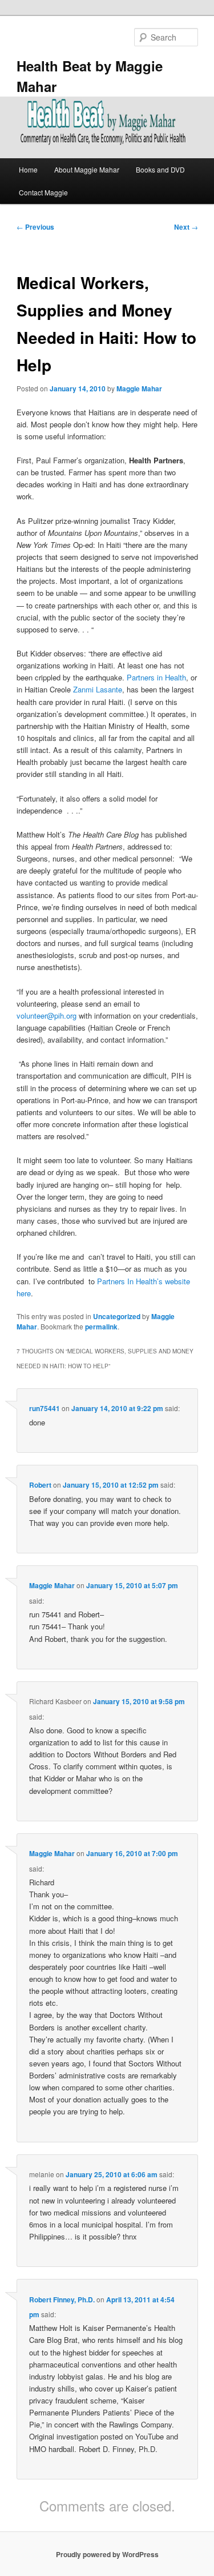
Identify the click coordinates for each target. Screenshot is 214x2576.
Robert (40, 1485)
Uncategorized (117, 1316)
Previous (35, 227)
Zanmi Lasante (98, 689)
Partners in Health (156, 677)
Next (186, 227)
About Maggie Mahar (87, 169)
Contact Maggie (43, 192)
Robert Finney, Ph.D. (62, 2299)
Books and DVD (160, 169)
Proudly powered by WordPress (107, 2554)
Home (28, 169)
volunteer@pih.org (47, 1015)
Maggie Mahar (139, 388)
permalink (101, 1327)
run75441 (45, 1408)
